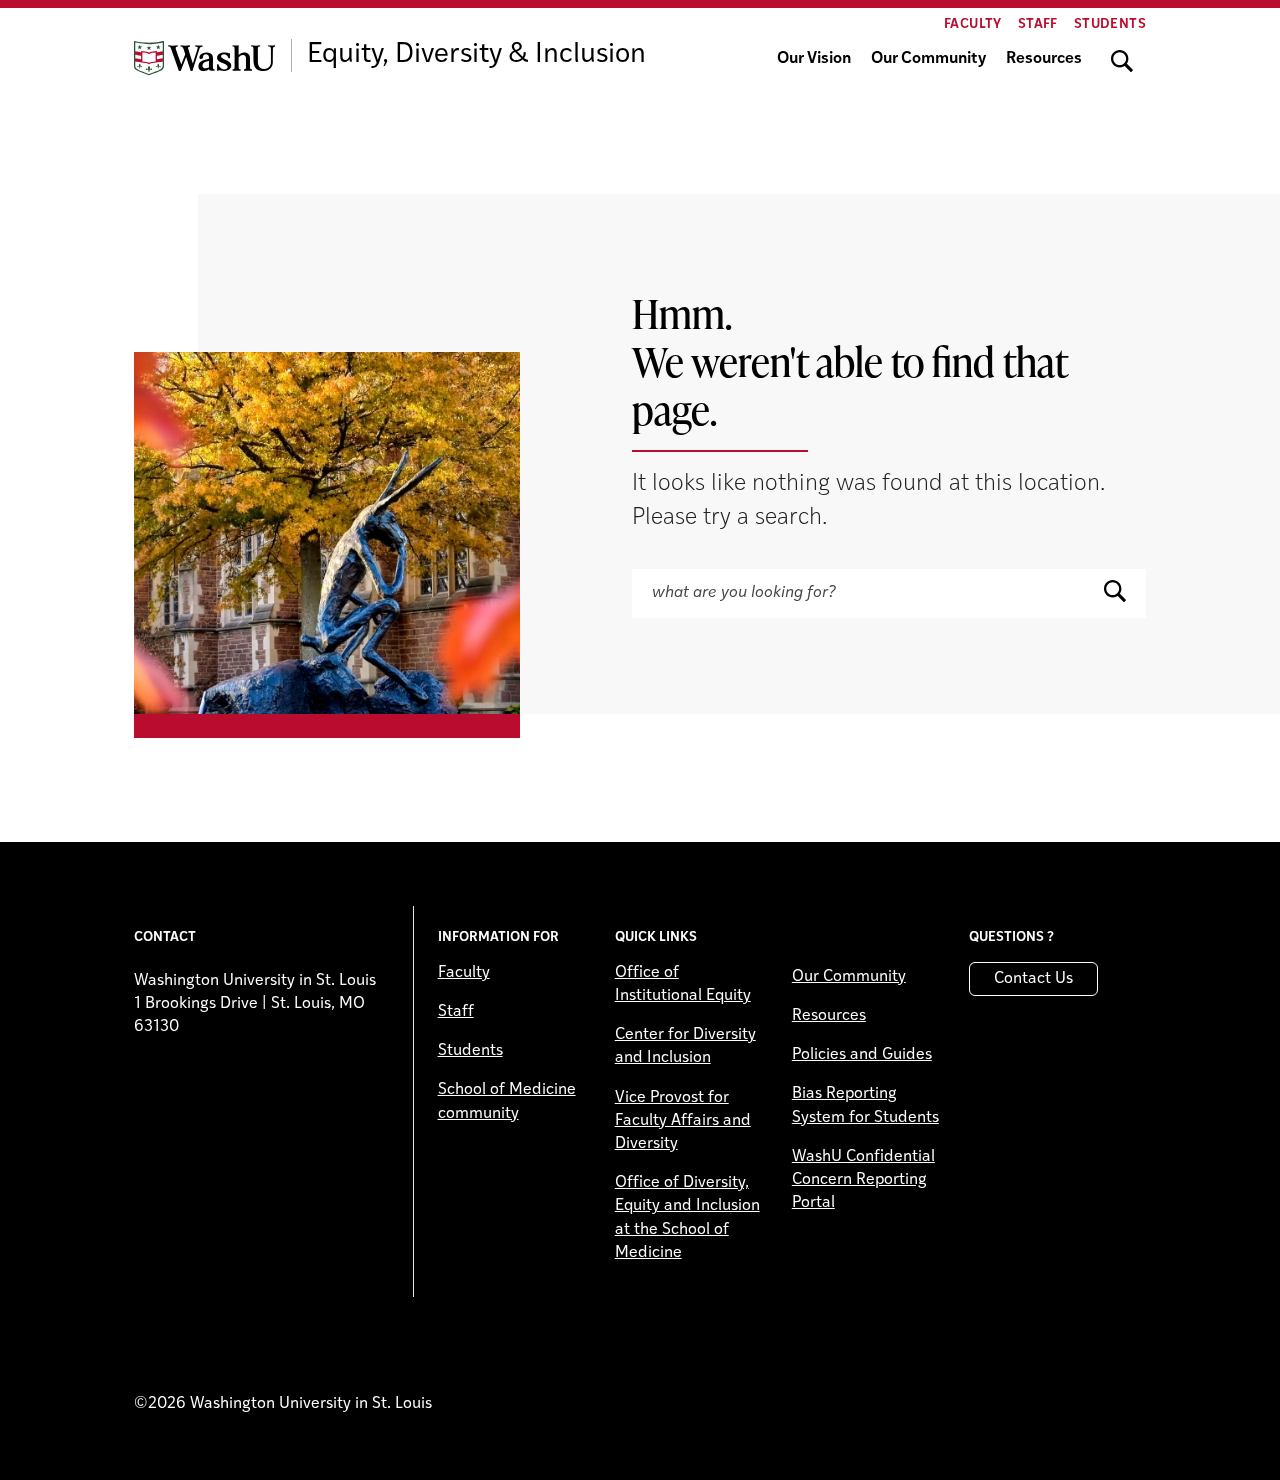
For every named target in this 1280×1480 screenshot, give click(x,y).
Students (1110, 24)
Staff (1038, 24)
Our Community (928, 59)
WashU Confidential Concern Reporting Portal (863, 1180)
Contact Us (1033, 979)
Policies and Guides (862, 1055)
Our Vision (814, 59)
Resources (1044, 59)
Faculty (973, 24)
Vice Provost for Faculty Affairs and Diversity (683, 1121)
